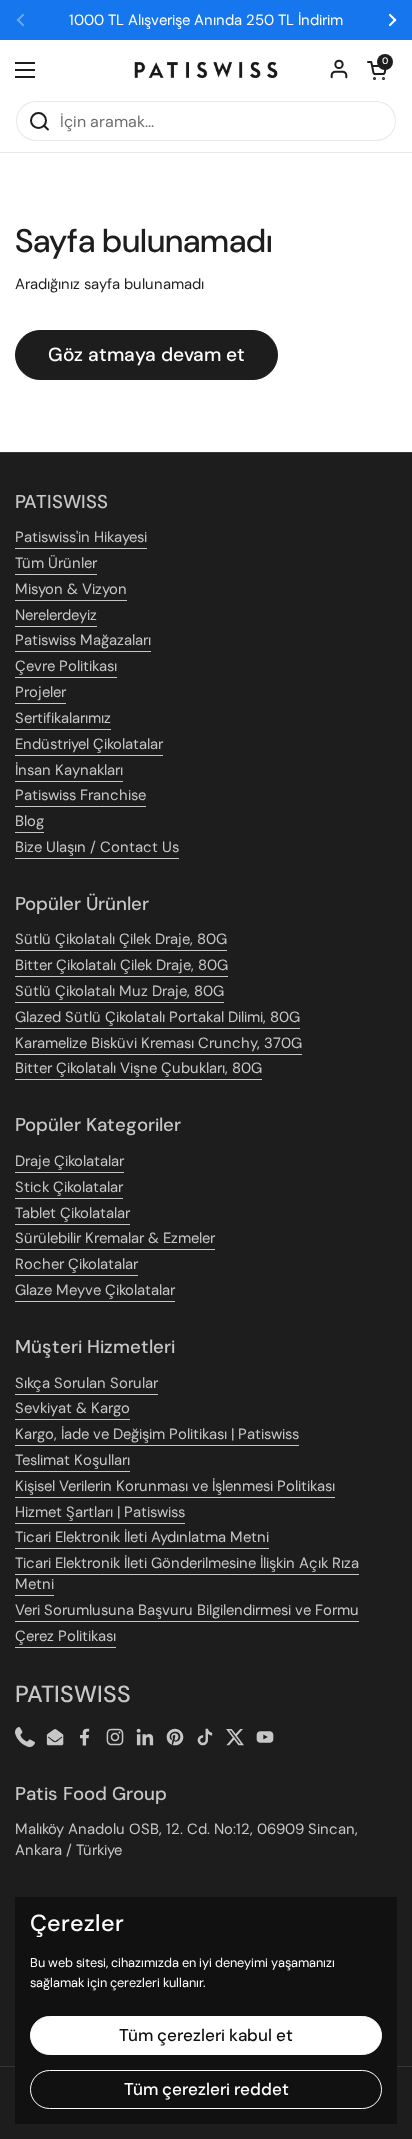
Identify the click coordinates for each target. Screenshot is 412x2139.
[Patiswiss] (206, 70)
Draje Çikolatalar (69, 1161)
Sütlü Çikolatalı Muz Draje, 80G (119, 991)
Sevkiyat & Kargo (72, 1408)
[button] (377, 70)
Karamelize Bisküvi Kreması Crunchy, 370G (158, 1043)
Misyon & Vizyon (71, 589)
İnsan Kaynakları (69, 770)
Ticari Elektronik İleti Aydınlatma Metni (142, 1537)
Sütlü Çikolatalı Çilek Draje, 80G (121, 939)
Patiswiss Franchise (80, 795)
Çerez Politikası (65, 1636)
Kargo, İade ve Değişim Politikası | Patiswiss (157, 1434)
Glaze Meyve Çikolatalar (95, 1290)
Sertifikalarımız (63, 718)
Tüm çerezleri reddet (206, 2089)
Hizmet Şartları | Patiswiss (100, 1512)
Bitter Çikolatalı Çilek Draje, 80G (121, 965)
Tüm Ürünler (56, 563)
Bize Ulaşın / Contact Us (97, 847)
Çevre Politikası (66, 666)
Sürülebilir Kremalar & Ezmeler (115, 1238)
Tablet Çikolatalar (72, 1213)
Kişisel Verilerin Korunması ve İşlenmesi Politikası (175, 1486)
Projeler (40, 692)
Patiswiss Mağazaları (83, 640)
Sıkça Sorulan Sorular (86, 1383)
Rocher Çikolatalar (76, 1264)
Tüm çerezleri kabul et (206, 2035)
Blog (29, 821)
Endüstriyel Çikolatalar (89, 744)
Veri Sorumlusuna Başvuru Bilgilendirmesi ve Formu (187, 1610)
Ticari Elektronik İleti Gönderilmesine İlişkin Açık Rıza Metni (187, 1573)
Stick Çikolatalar (69, 1187)
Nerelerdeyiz (56, 615)
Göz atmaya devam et (146, 354)
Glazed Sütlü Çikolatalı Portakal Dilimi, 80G (157, 1017)
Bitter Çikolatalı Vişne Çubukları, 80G (138, 1068)
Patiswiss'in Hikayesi (81, 537)
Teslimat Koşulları (72, 1460)
